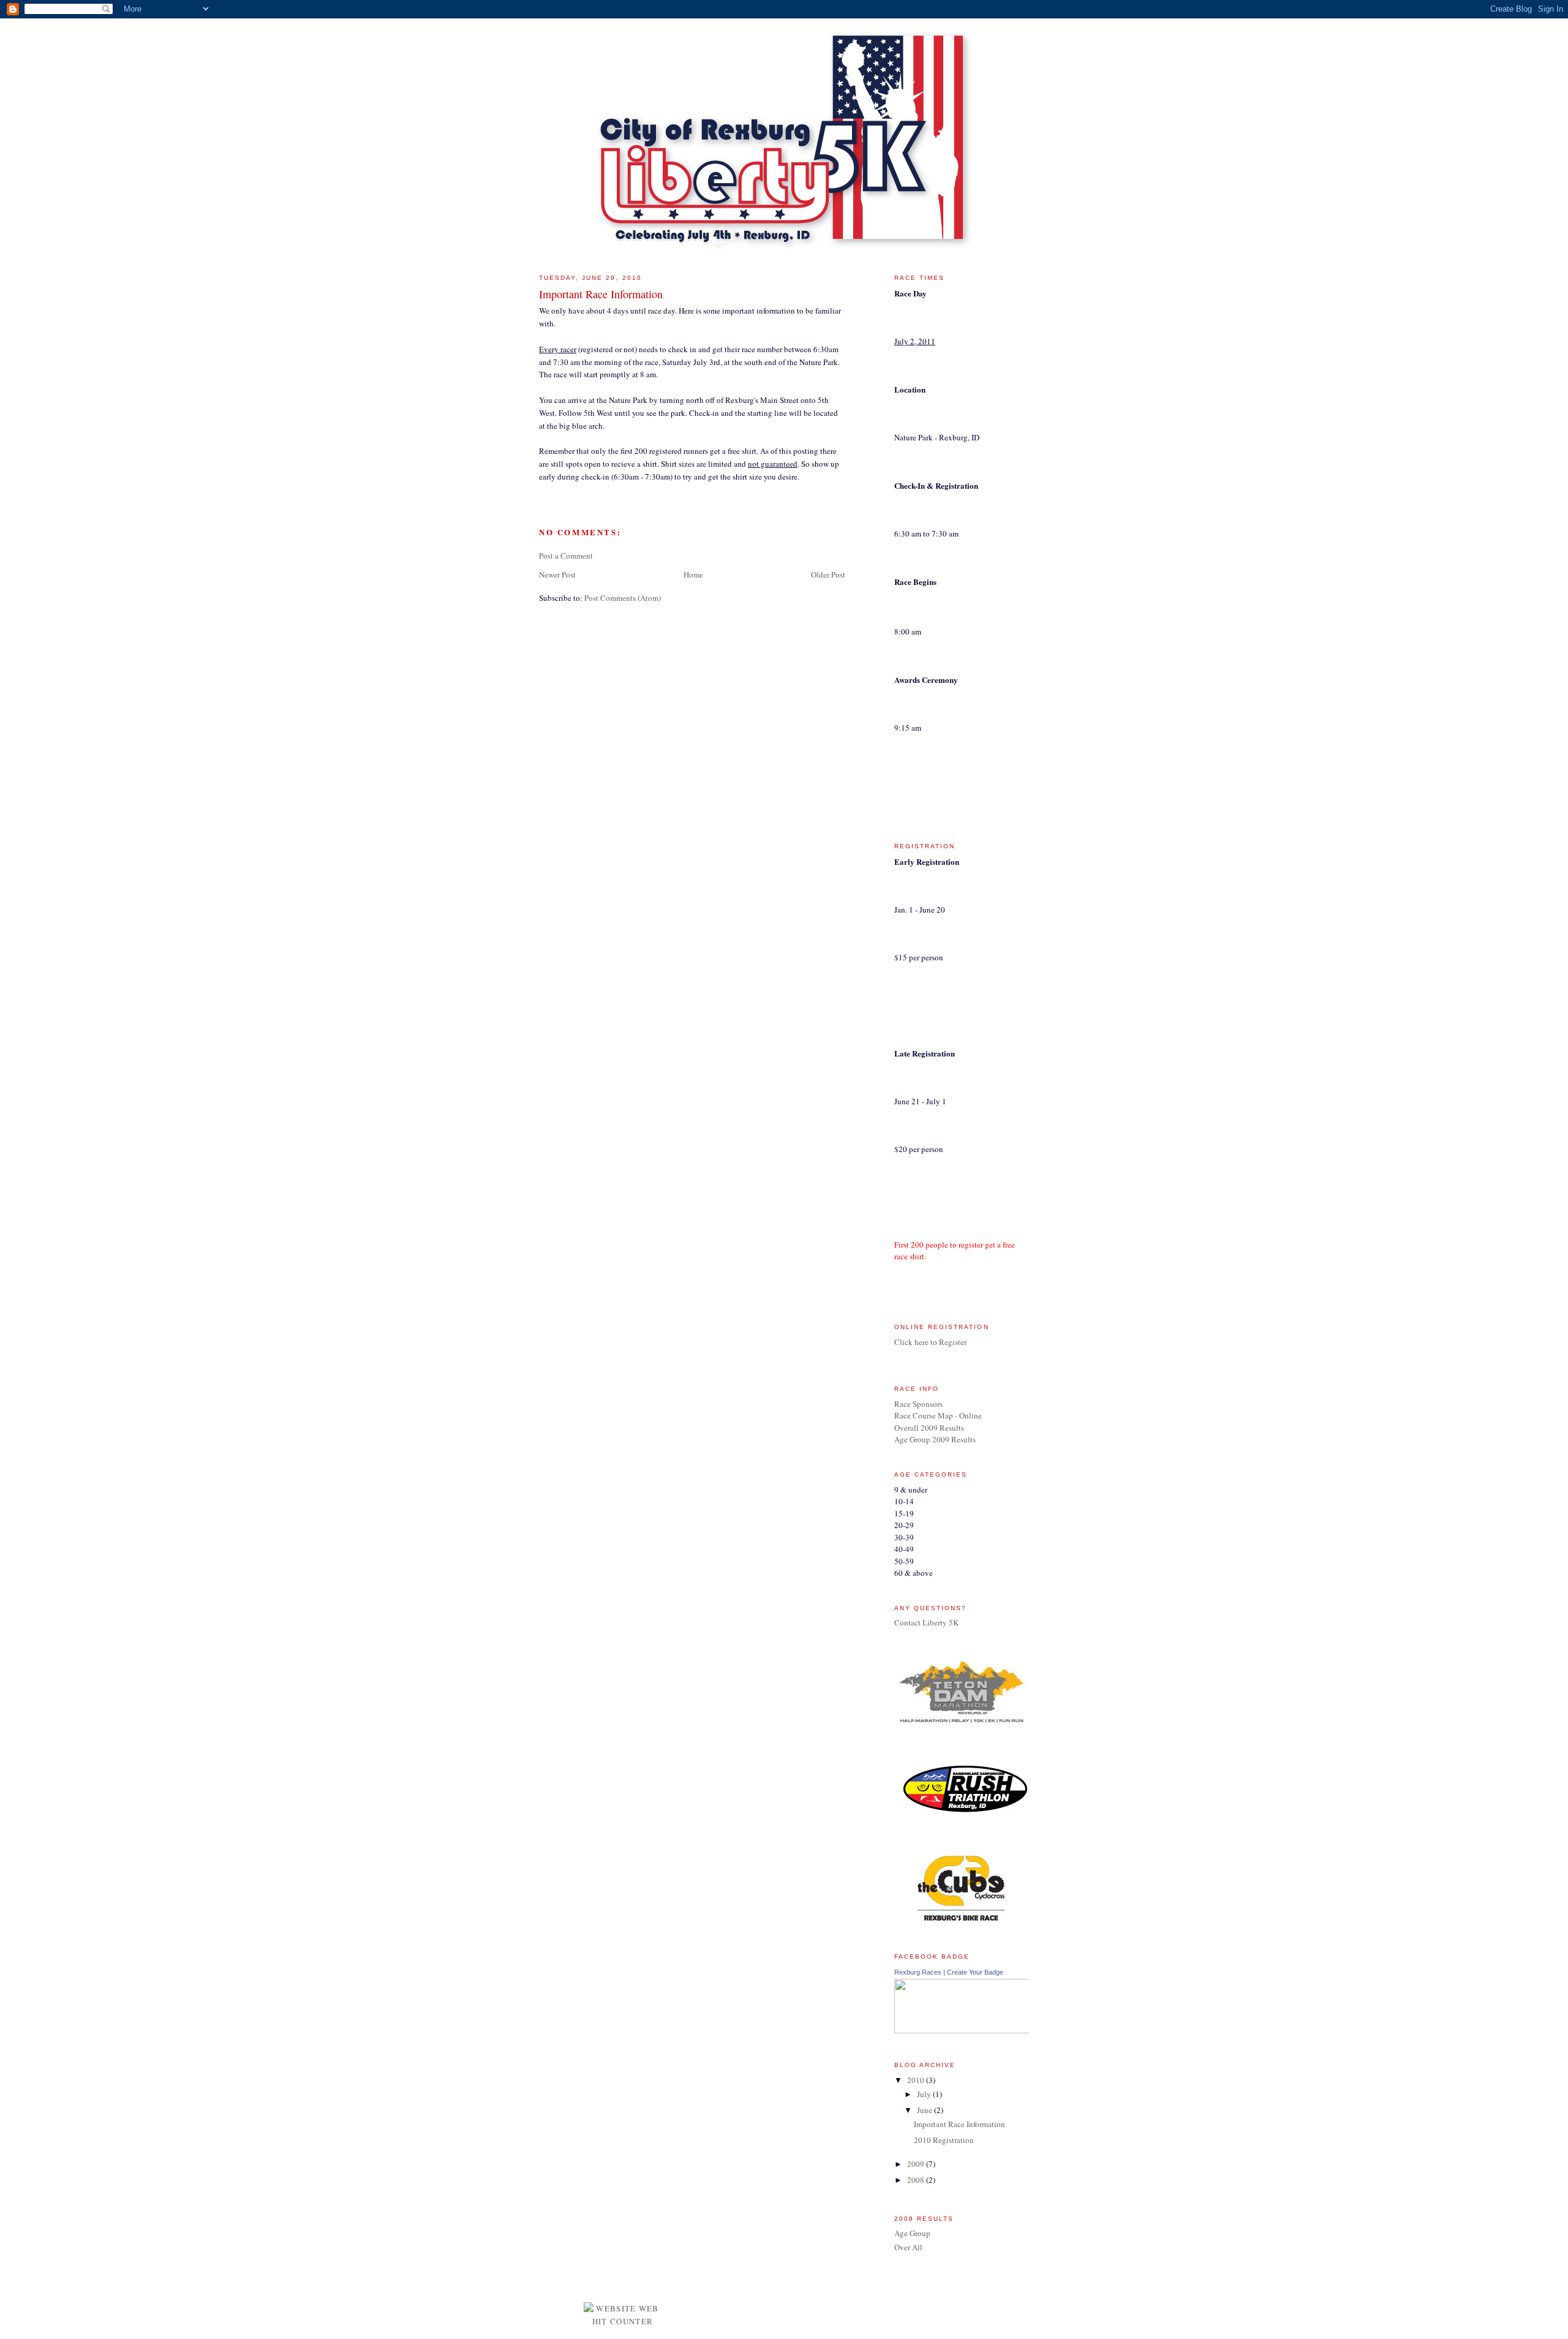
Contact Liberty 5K (926, 1622)
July (925, 2094)
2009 (917, 2164)
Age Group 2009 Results (935, 1439)
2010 (917, 2080)
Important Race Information (959, 2124)
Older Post (828, 574)
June (925, 2110)
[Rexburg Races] (1005, 2030)
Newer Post (557, 574)
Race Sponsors (918, 1404)
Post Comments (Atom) (623, 598)
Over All (908, 2247)
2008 (917, 2180)
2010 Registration (944, 2140)
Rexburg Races (918, 1972)
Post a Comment (566, 556)
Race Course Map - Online (938, 1415)
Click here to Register (930, 1342)
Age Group (912, 2233)
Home (693, 574)
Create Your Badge (975, 1972)
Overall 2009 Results (929, 1428)
